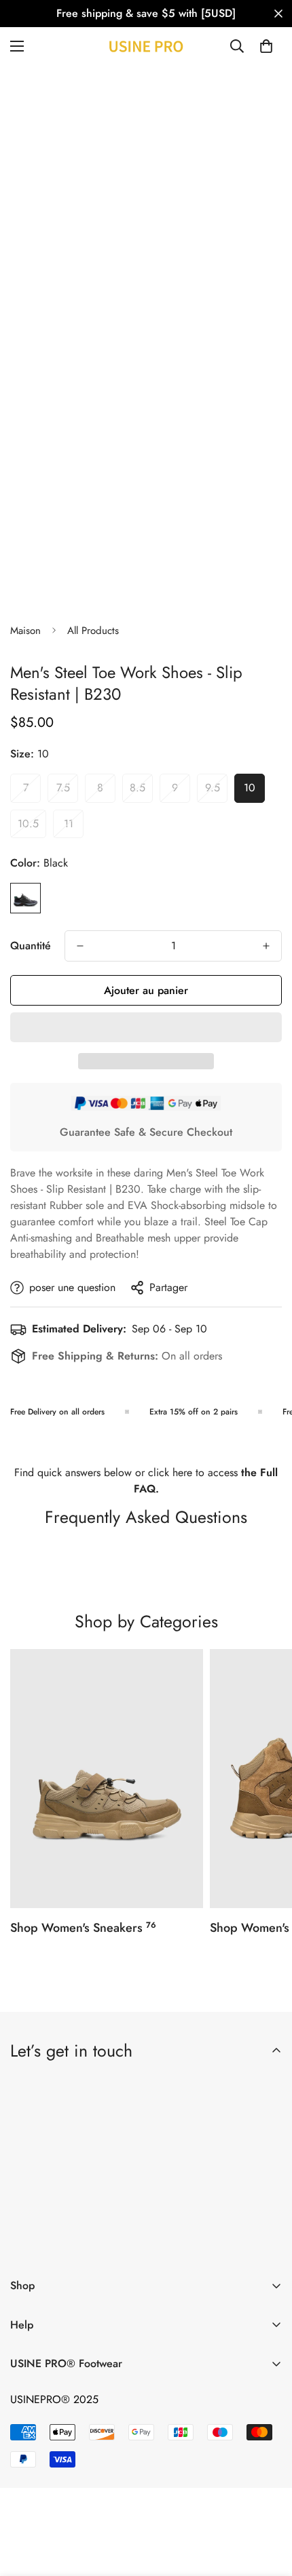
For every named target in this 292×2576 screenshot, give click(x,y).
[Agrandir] (246, 296)
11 (74, 827)
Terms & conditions (149, 2209)
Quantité (31, 946)
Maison (25, 631)
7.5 (67, 791)
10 (254, 791)
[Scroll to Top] (268, 2504)
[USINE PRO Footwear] (146, 46)
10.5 (32, 827)
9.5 (216, 791)
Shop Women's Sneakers (83, 1928)
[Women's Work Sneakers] (107, 1779)
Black (25, 898)
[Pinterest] (26, 2244)
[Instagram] (107, 2244)
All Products (93, 631)
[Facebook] (67, 2244)
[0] (266, 46)
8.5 (141, 791)
